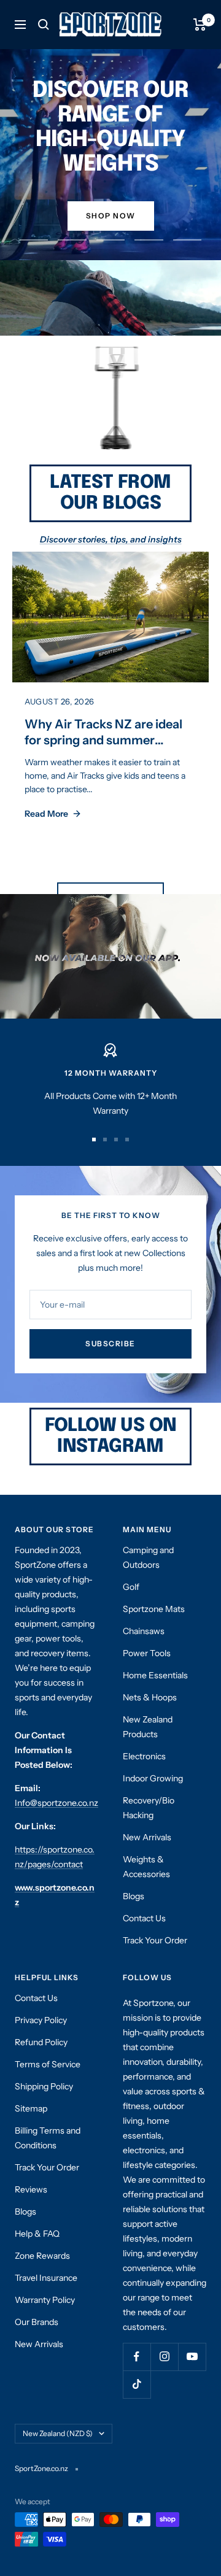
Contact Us (144, 1918)
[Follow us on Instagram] (164, 2357)
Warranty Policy (45, 2300)
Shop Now (111, 216)
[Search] (44, 25)
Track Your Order (155, 1940)
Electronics (144, 1756)
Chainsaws (144, 1631)
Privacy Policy (41, 2020)
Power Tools (147, 1653)
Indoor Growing (153, 1778)
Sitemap (31, 2108)
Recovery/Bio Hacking (149, 1808)
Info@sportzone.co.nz (56, 1803)
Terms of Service (48, 2064)
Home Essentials (155, 1675)
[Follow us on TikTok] (137, 2384)
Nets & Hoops (150, 1697)
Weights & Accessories (146, 1867)
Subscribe (110, 1344)
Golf (131, 1587)
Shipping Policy (44, 2086)
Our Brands (37, 2322)
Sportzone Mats (154, 1609)
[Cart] (200, 25)
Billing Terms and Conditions (48, 2138)
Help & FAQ (37, 2234)
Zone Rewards (42, 2256)
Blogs (134, 1896)
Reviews (31, 2189)
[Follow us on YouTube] (192, 2357)
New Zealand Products (148, 1727)
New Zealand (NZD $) (58, 2433)
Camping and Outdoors (148, 1557)
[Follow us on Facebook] (137, 2357)
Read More (46, 814)
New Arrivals (147, 1837)
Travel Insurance (46, 2278)
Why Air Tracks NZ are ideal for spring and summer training (103, 740)
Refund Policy (41, 2042)
